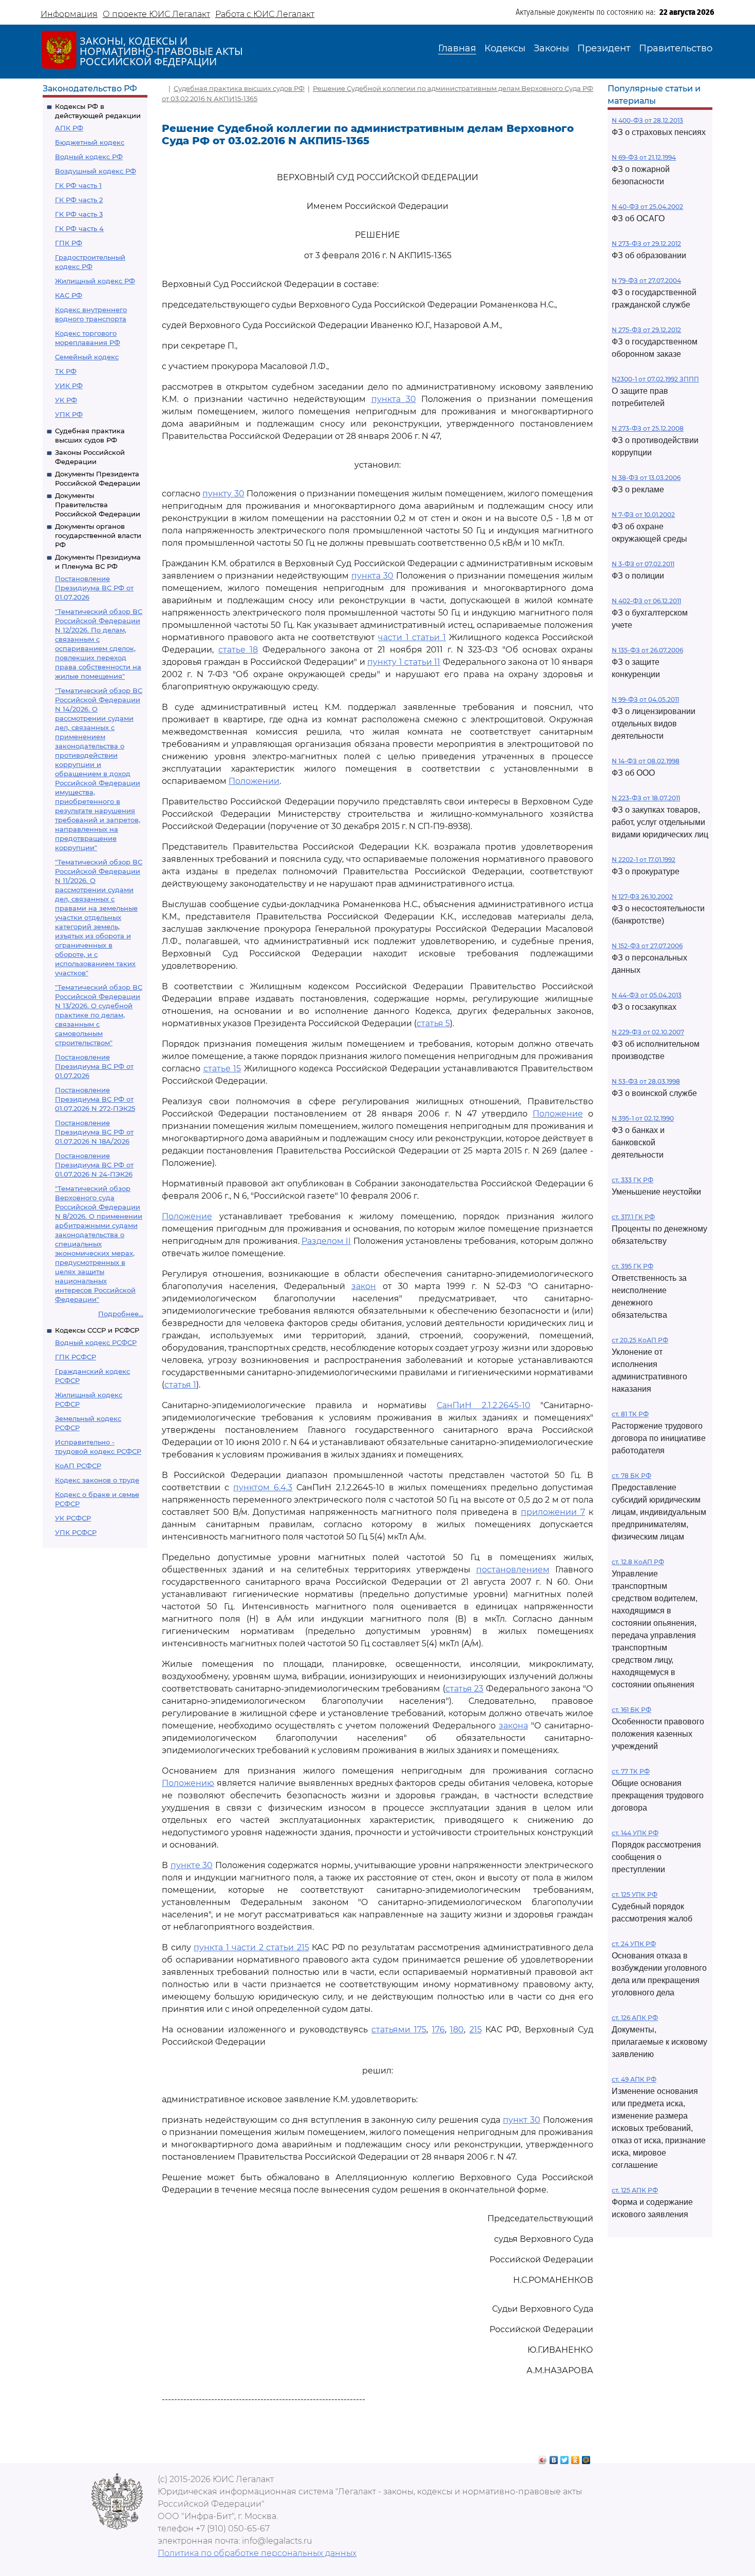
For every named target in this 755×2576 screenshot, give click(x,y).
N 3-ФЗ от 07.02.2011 (643, 564)
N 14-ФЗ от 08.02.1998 (646, 761)
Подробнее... (121, 1314)
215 (476, 2030)
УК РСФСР (73, 1518)
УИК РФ (69, 386)
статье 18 (238, 650)
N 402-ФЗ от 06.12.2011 (646, 601)
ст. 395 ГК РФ (633, 1266)
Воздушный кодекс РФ (96, 171)
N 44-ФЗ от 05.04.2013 (647, 995)
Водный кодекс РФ (89, 157)
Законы (551, 48)
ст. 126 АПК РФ (635, 2018)
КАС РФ (69, 295)
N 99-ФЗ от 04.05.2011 (645, 699)
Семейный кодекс (87, 357)
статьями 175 (399, 2030)
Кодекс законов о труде (97, 1480)
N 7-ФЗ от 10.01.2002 (643, 515)
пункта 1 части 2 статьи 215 (251, 1947)
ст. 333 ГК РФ (633, 1180)
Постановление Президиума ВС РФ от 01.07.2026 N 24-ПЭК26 (94, 1165)
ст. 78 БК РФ (631, 1476)
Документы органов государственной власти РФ (98, 535)
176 (438, 2030)
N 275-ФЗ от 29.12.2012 (646, 330)
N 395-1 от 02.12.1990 (643, 1118)
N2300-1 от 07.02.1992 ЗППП (655, 379)
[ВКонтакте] (554, 2457)
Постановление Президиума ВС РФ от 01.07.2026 (94, 588)
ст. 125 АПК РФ (635, 2190)
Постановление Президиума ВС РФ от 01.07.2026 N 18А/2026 (94, 1132)
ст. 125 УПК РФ (635, 1895)
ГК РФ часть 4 (79, 228)
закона (513, 1726)
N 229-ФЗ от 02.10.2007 (648, 1032)
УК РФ (66, 400)
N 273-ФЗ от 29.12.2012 (646, 244)
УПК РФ (69, 414)
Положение (558, 1114)
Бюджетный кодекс (90, 142)
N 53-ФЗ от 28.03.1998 (646, 1081)
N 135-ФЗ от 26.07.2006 (647, 650)
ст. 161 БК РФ (631, 1710)
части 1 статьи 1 (412, 637)
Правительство (676, 48)
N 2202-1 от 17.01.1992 (644, 860)
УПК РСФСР (76, 1532)
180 (457, 2030)
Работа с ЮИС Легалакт (265, 14)
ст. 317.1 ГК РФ (633, 1217)
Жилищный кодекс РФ (95, 281)
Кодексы (505, 48)
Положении (254, 781)
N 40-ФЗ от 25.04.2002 (647, 207)
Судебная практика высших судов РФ (239, 88)
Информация (69, 14)
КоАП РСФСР (78, 1466)
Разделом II (326, 1241)
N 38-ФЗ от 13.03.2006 (646, 478)
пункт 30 (522, 2120)
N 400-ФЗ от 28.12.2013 (647, 120)
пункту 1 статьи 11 (404, 662)
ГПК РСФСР (75, 1357)
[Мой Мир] (586, 2457)
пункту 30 (223, 494)
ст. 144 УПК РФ (635, 1833)
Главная (457, 48)
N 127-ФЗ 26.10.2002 (642, 897)
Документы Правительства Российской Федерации (98, 505)
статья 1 (180, 1385)
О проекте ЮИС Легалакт (156, 14)
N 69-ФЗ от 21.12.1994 (644, 157)
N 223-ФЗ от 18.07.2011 (646, 798)
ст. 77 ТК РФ (631, 1771)
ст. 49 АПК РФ (634, 2079)
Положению (188, 1783)
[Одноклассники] (575, 2457)
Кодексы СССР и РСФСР (97, 1330)
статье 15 (222, 1069)
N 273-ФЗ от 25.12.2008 (648, 428)
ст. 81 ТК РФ (630, 1414)
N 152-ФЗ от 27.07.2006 (647, 946)
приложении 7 (553, 1512)
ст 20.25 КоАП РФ (640, 1340)
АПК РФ (69, 128)
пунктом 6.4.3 (263, 1487)
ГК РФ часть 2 (79, 200)
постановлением (513, 1570)
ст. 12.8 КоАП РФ (638, 1562)
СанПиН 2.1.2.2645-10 (483, 1405)
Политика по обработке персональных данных (257, 2553)
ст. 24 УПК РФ (634, 1944)
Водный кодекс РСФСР (96, 1342)
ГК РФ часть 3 (79, 214)
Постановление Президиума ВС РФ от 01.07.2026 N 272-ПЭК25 (95, 1099)
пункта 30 (394, 399)
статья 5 (433, 1023)
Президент (604, 48)
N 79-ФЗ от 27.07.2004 (646, 281)
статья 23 (465, 1689)
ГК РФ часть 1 (78, 185)
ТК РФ (66, 371)
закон (364, 1286)
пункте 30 (192, 1865)
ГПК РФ (69, 243)
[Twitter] (565, 2457)
